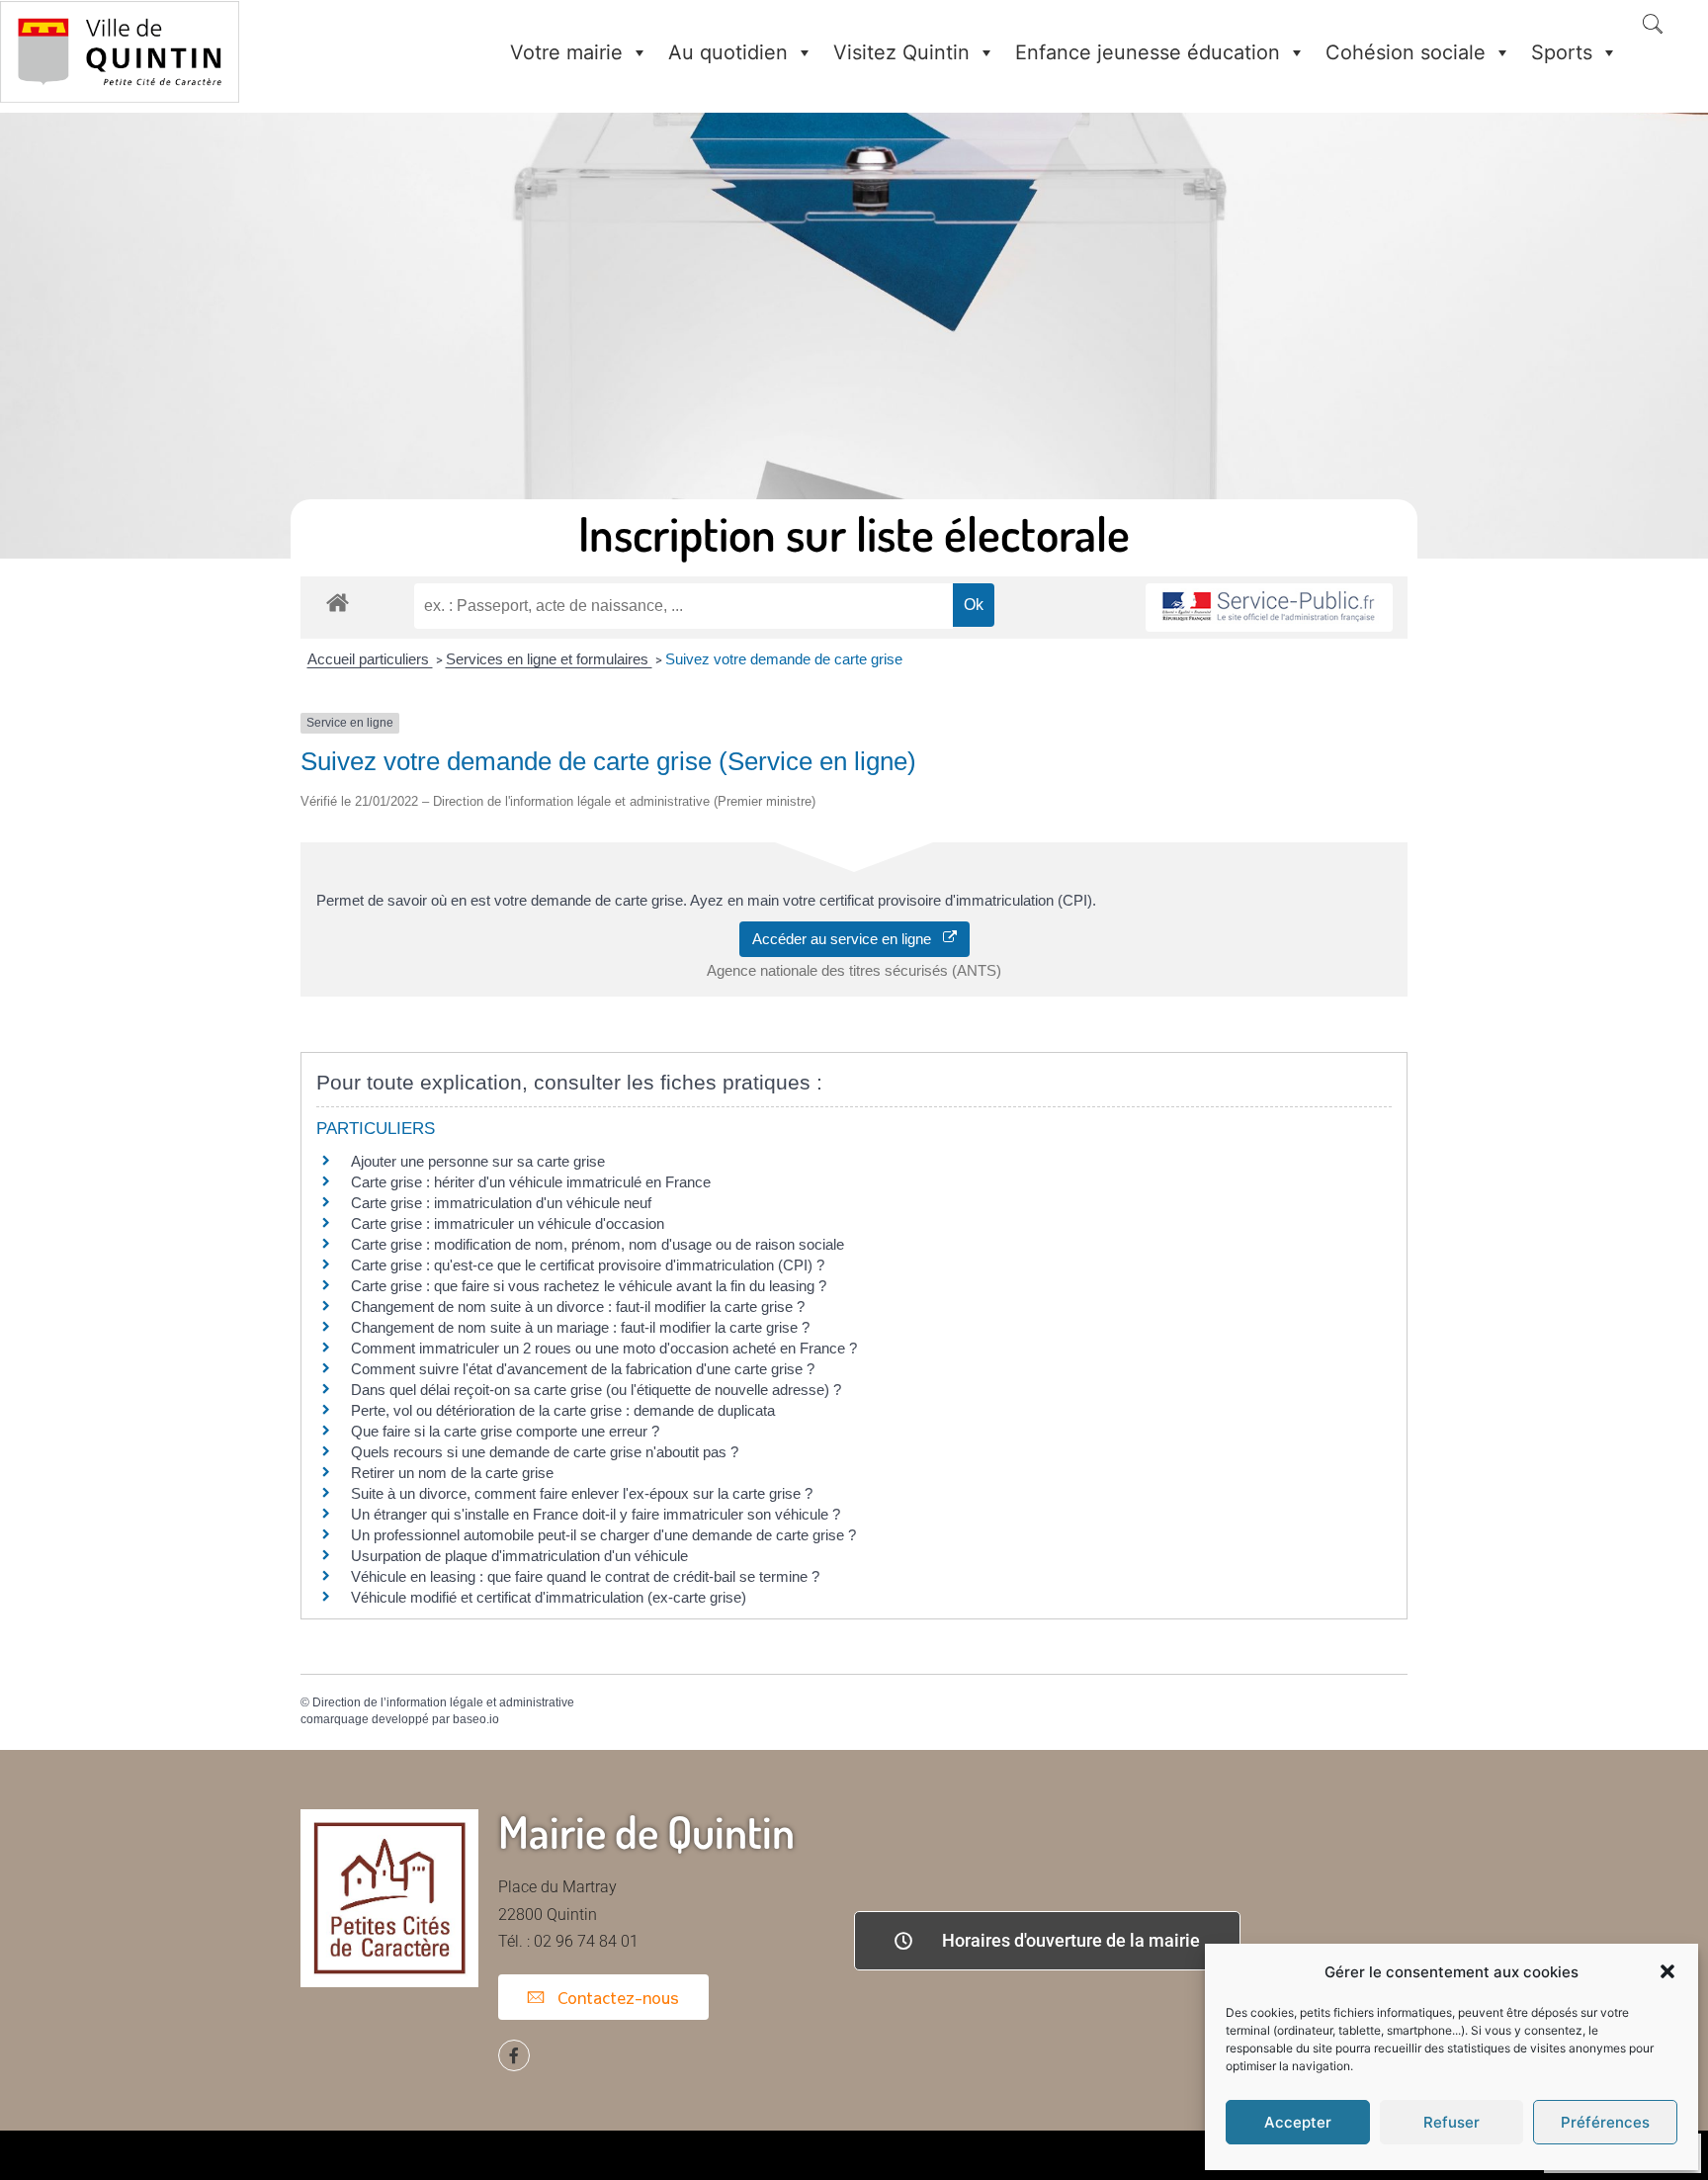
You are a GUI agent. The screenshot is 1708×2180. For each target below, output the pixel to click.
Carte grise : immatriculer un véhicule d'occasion (508, 1223)
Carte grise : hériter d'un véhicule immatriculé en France (531, 1182)
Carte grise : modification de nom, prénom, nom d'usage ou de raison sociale (598, 1244)
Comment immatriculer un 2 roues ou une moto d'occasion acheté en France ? (604, 1348)
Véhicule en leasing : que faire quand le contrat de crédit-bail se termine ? (585, 1576)
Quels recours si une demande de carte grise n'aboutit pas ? (545, 1452)
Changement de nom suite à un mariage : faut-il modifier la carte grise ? (580, 1327)
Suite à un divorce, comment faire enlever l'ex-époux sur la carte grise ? (582, 1493)
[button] (1667, 1971)
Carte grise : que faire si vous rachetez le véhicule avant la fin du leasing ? (589, 1286)
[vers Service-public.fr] (1269, 608)
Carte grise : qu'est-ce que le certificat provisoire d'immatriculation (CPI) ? (588, 1265)
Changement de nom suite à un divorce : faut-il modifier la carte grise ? (578, 1307)
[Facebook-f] (514, 2055)
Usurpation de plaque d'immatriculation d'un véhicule (519, 1556)
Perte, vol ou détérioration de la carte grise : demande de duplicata (563, 1410)
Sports (1562, 52)
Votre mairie (566, 52)
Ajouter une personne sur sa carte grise (478, 1161)
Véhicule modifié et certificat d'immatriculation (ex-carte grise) (549, 1597)
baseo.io (476, 1719)
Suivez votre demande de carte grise (784, 659)
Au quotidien (728, 52)
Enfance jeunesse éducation (1148, 52)
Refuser (1452, 2122)
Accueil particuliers (370, 659)
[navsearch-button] (1653, 26)
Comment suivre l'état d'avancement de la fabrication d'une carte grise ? (583, 1369)
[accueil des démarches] (338, 602)
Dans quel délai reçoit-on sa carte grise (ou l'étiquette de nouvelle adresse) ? (596, 1390)
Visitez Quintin (901, 52)
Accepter (1298, 2122)
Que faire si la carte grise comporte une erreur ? (505, 1431)
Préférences (1605, 2122)
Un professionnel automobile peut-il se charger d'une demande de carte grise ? (603, 1535)
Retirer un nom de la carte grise (452, 1473)
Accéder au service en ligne (848, 939)
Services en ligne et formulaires (549, 659)
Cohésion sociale (1406, 52)
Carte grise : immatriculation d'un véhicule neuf (501, 1203)
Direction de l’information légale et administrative (443, 1702)
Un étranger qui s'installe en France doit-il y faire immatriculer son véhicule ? (596, 1514)
